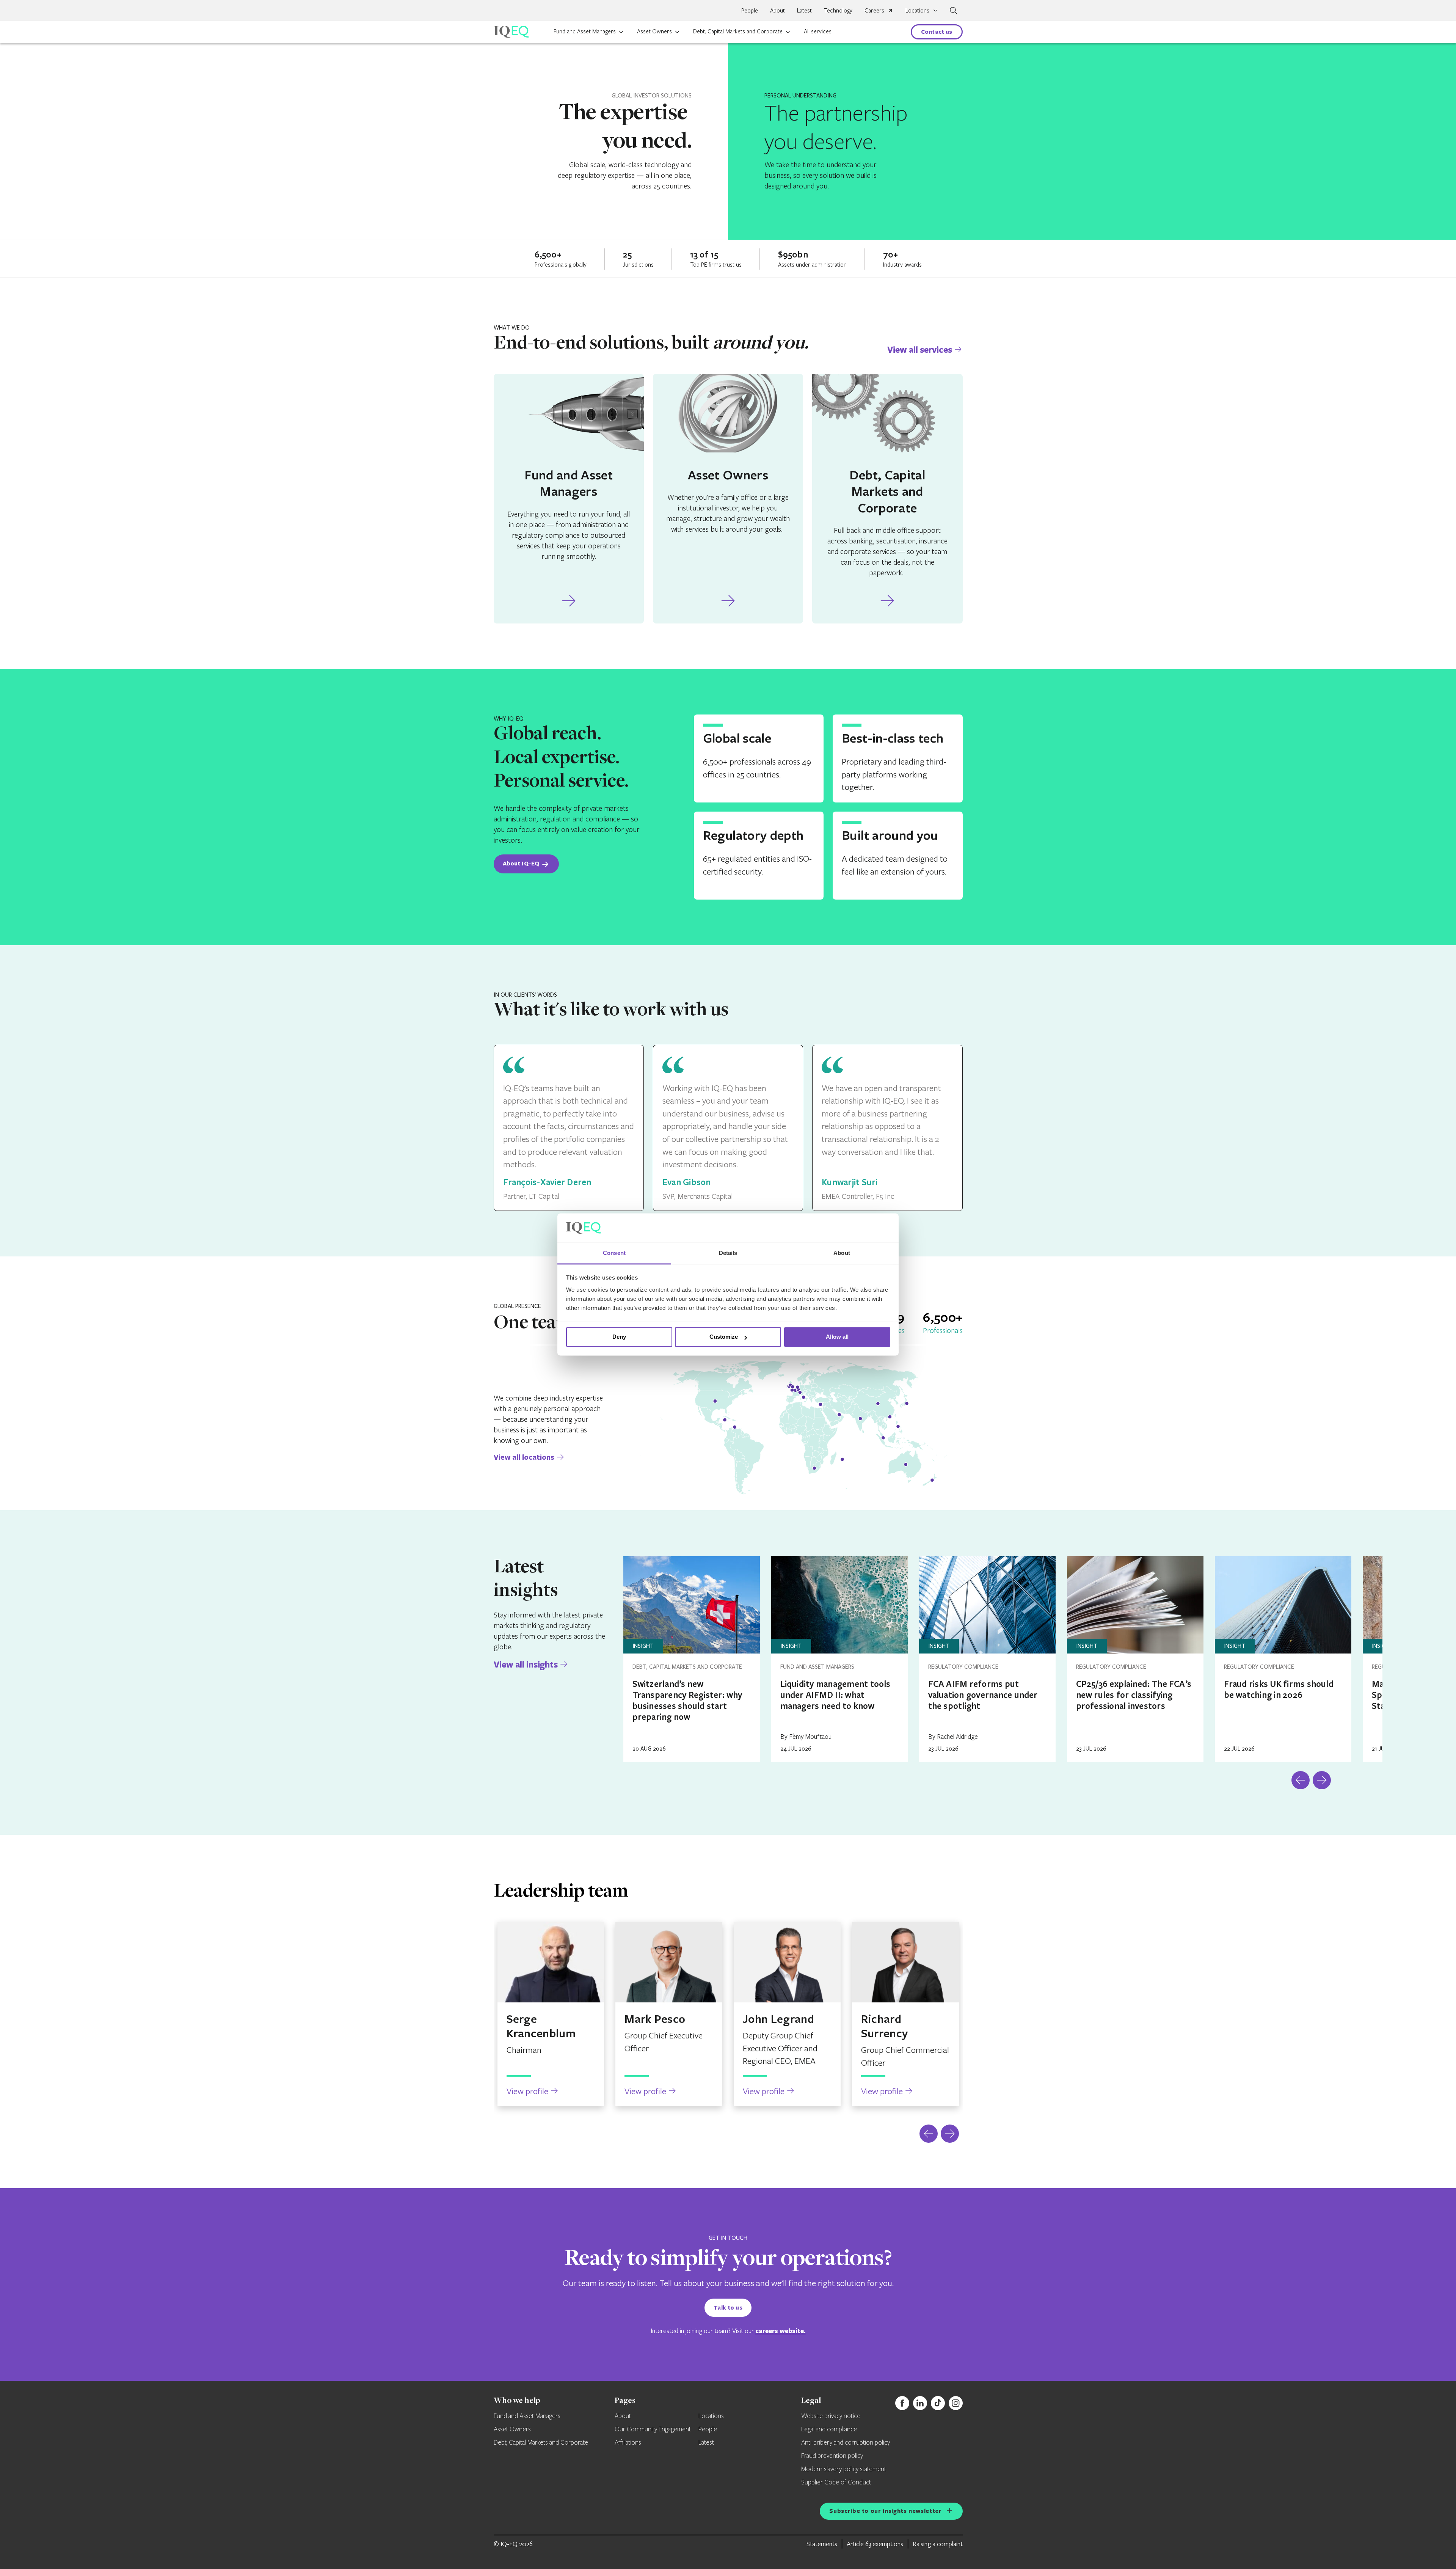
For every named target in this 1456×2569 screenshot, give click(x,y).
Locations (711, 2416)
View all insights (526, 1664)
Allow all (837, 1337)
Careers (874, 10)
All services (818, 31)
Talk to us (728, 2308)
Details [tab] (728, 1253)
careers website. (781, 2331)
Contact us (937, 32)
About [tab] (842, 1253)
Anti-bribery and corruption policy (846, 2443)
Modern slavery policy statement (844, 2469)
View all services (920, 349)
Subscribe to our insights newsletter (885, 2511)
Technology (838, 10)
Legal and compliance (829, 2429)
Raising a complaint (938, 2544)
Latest (804, 10)
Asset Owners (654, 31)
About (777, 10)
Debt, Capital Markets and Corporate (738, 31)
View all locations (524, 1457)
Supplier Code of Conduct (836, 2483)
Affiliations (628, 2443)
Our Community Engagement (653, 2429)
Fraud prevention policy (832, 2456)
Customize (724, 1337)
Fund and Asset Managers (585, 31)
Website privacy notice (831, 2416)
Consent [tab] (614, 1253)
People (750, 10)
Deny (619, 1337)
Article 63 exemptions (875, 2544)
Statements (822, 2544)
